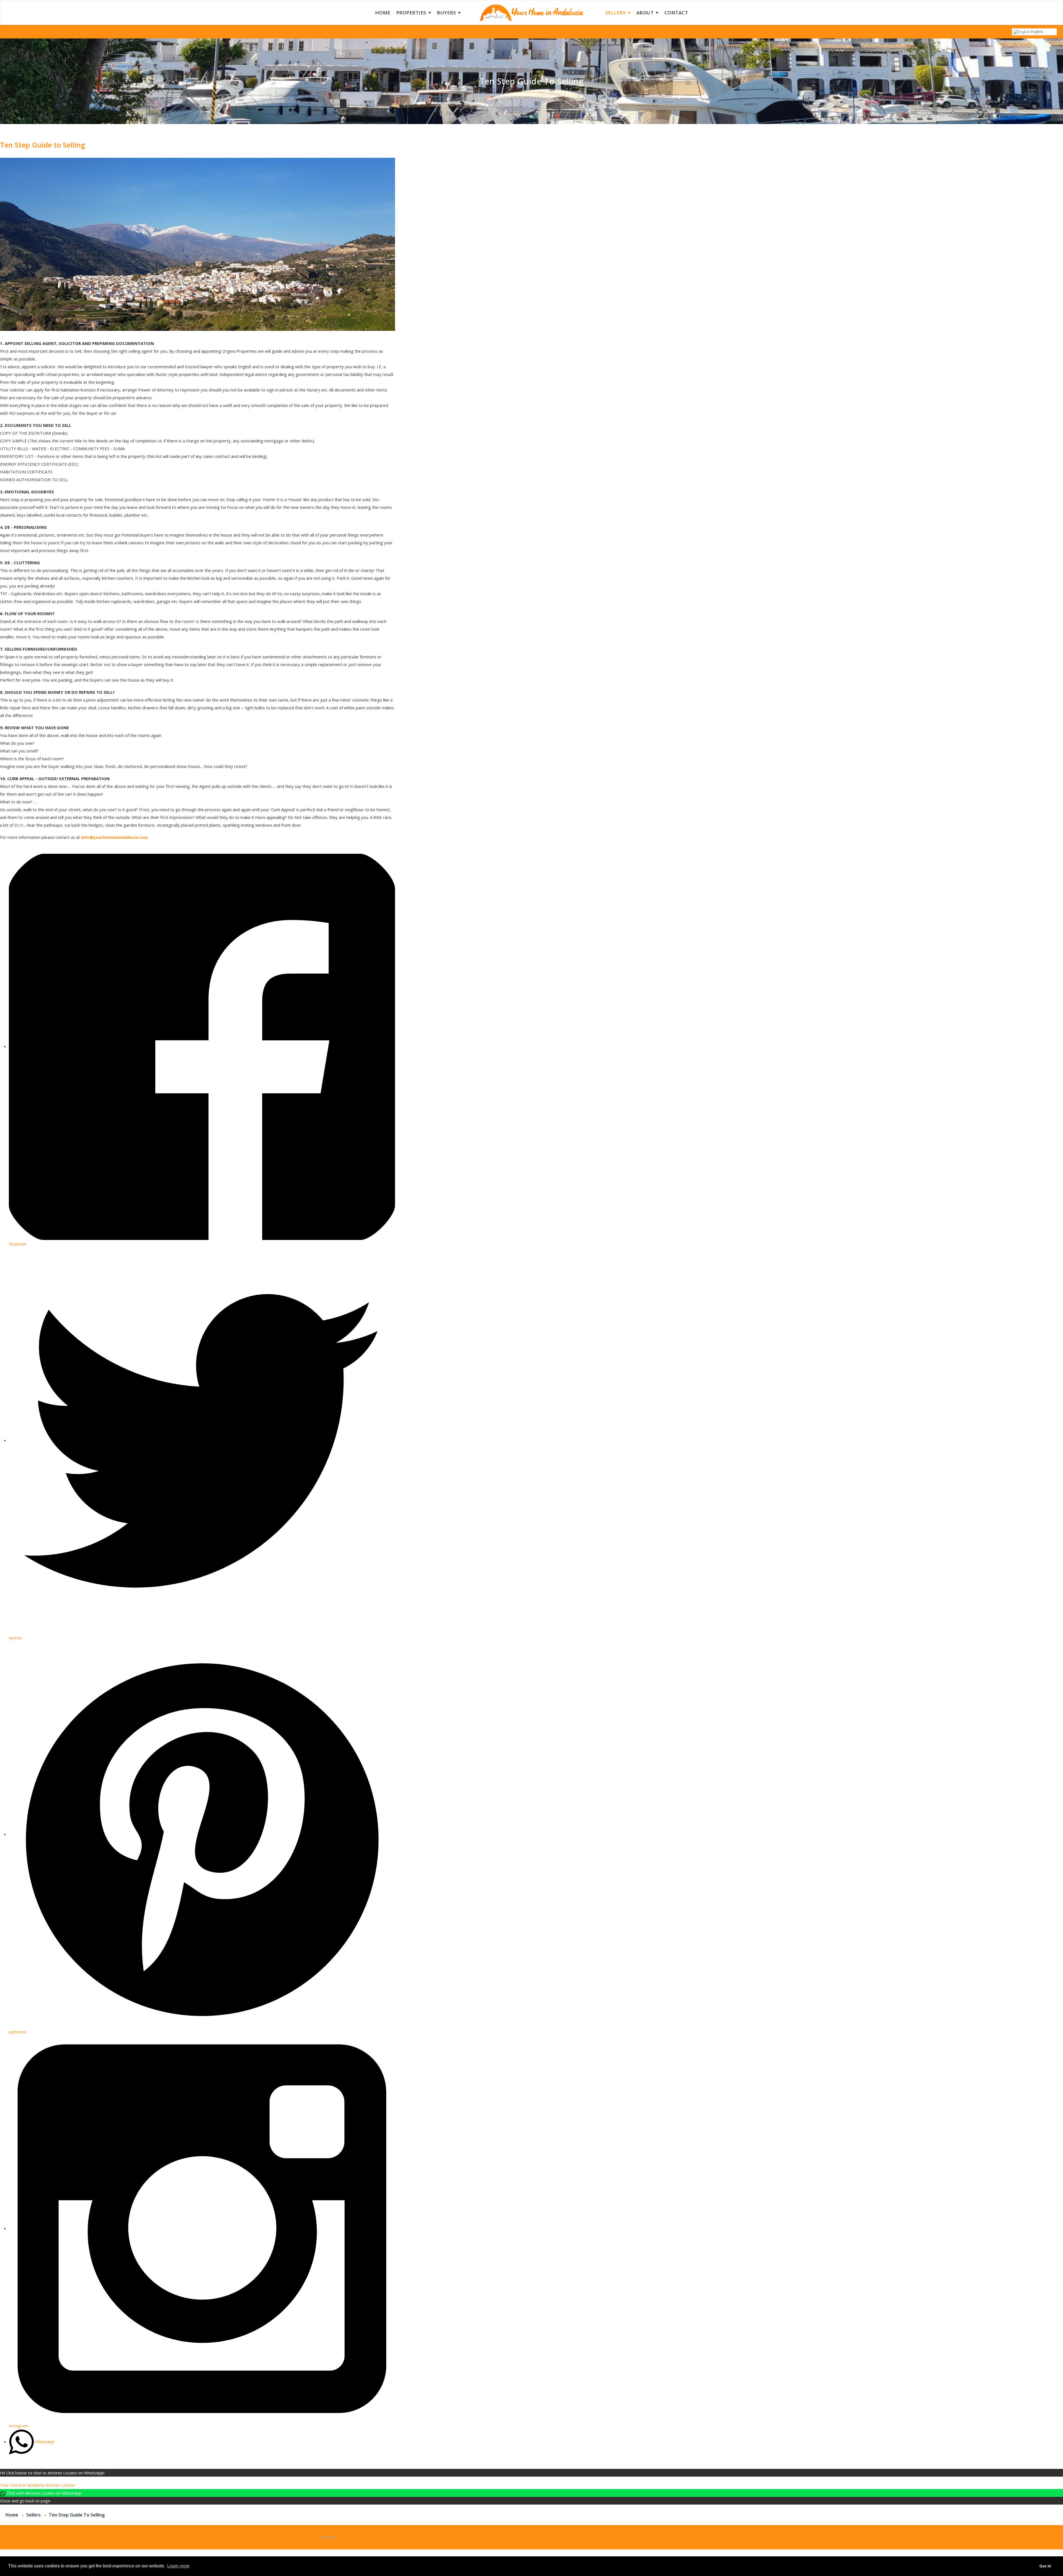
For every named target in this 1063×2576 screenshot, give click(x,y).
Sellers (616, 13)
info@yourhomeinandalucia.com (114, 837)
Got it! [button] (1045, 2566)
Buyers (446, 13)
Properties (411, 13)
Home (383, 13)
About (645, 13)
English (1036, 32)
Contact (676, 13)
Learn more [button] (178, 2566)
